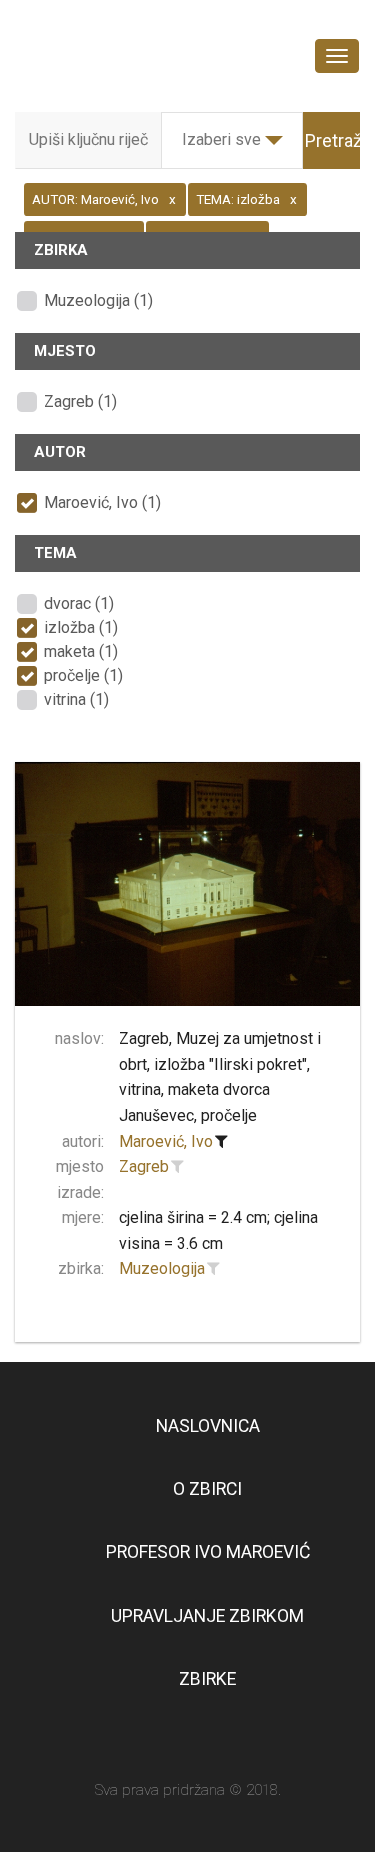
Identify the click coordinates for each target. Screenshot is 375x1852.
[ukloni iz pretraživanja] (222, 1142)
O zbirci (207, 1489)
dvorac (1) (79, 603)
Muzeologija (162, 1268)
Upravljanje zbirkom (207, 1616)
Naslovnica (208, 1426)
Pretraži (335, 140)
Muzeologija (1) (98, 300)
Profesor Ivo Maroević (208, 1552)
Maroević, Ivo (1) (102, 502)
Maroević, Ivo (166, 1141)
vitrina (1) (76, 699)
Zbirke (207, 1679)
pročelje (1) (83, 675)
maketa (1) (81, 651)
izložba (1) (81, 627)
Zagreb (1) (80, 401)
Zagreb (144, 1166)
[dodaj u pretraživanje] (178, 1167)
